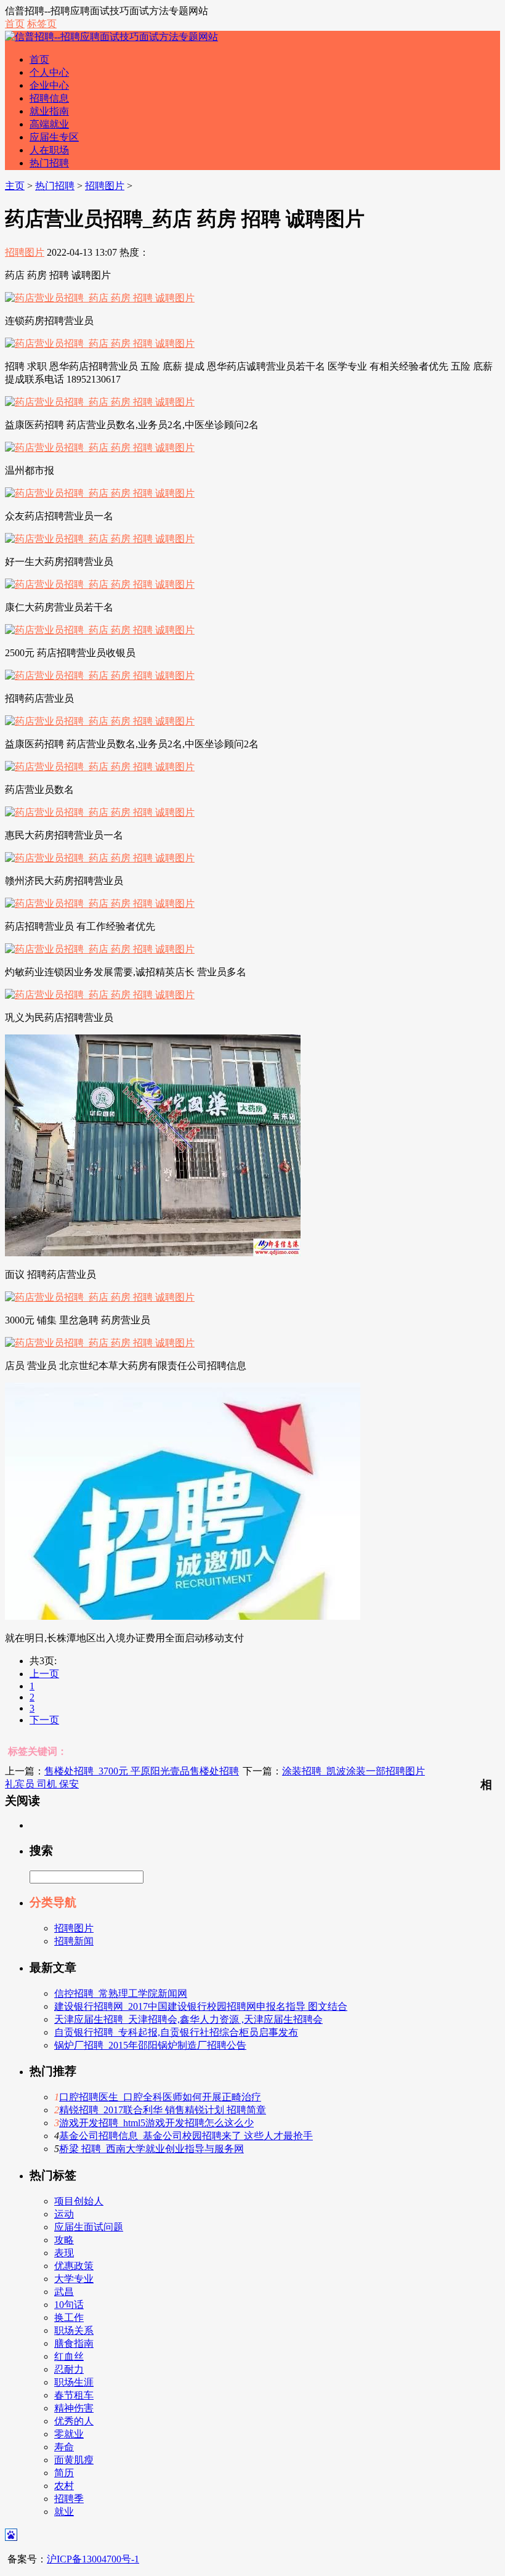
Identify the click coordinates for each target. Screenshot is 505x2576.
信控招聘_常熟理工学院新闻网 (121, 1993)
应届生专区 (54, 137)
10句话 (69, 2305)
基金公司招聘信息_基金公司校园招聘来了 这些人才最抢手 (186, 2136)
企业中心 (49, 85)
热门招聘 (49, 163)
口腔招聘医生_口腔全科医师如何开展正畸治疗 (160, 2097)
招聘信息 (49, 98)
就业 (64, 2512)
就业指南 (49, 111)
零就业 (69, 2434)
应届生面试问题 (89, 2227)
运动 (64, 2214)
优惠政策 (74, 2266)
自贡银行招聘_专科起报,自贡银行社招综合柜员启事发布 (176, 2032)
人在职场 (49, 150)
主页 (15, 186)
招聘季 (69, 2499)
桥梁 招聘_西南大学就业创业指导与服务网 (151, 2149)
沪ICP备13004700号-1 (93, 2559)
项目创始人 (79, 2201)
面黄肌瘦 (74, 2460)
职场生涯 (74, 2382)
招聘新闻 (74, 1941)
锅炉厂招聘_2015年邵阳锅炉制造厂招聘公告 (150, 2045)
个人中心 (49, 72)
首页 (15, 24)
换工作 (69, 2318)
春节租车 (74, 2395)
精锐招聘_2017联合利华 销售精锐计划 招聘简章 (163, 2110)
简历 (64, 2473)
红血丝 (69, 2356)
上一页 (44, 1674)
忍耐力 (69, 2369)
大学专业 (74, 2279)
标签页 (42, 24)
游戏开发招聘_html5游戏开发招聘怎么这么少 (156, 2123)
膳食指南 (74, 2343)
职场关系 (74, 2330)
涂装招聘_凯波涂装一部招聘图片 (353, 1771)
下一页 (44, 1720)
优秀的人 (74, 2421)
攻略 (64, 2240)
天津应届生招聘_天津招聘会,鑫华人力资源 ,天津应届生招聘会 (188, 2019)
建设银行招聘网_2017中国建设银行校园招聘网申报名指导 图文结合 (201, 2006)
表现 (64, 2253)
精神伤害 (74, 2408)
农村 (64, 2486)
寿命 (64, 2447)
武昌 (64, 2292)
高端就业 (49, 124)
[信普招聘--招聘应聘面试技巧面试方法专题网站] (111, 37)
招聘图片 (105, 186)
